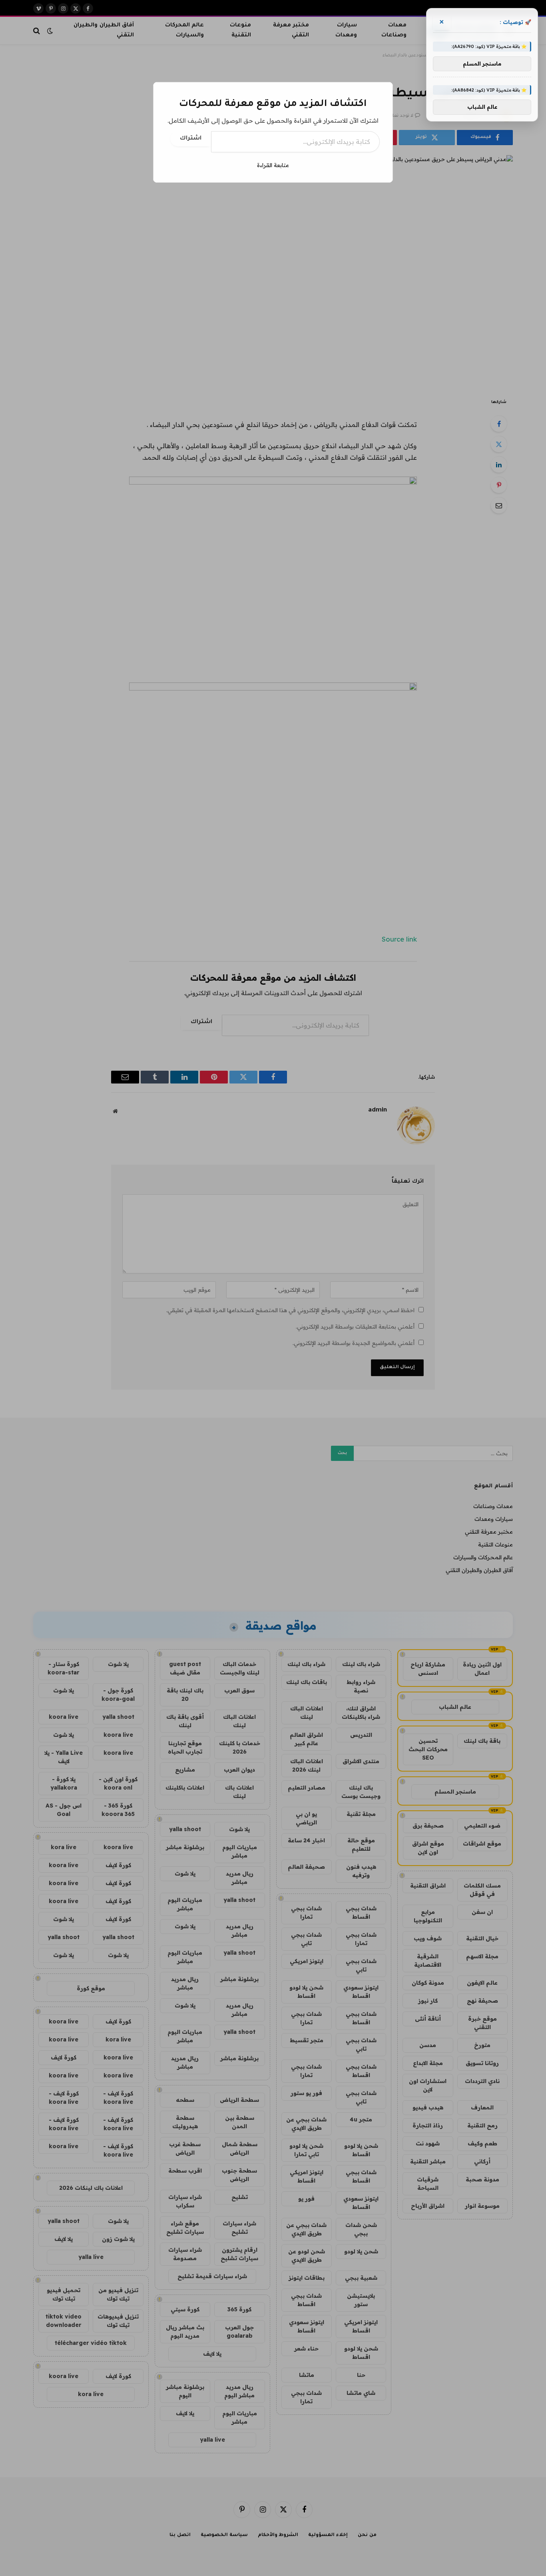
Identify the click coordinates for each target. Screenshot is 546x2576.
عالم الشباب (482, 107)
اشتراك (191, 139)
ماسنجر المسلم (482, 64)
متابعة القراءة (273, 165)
